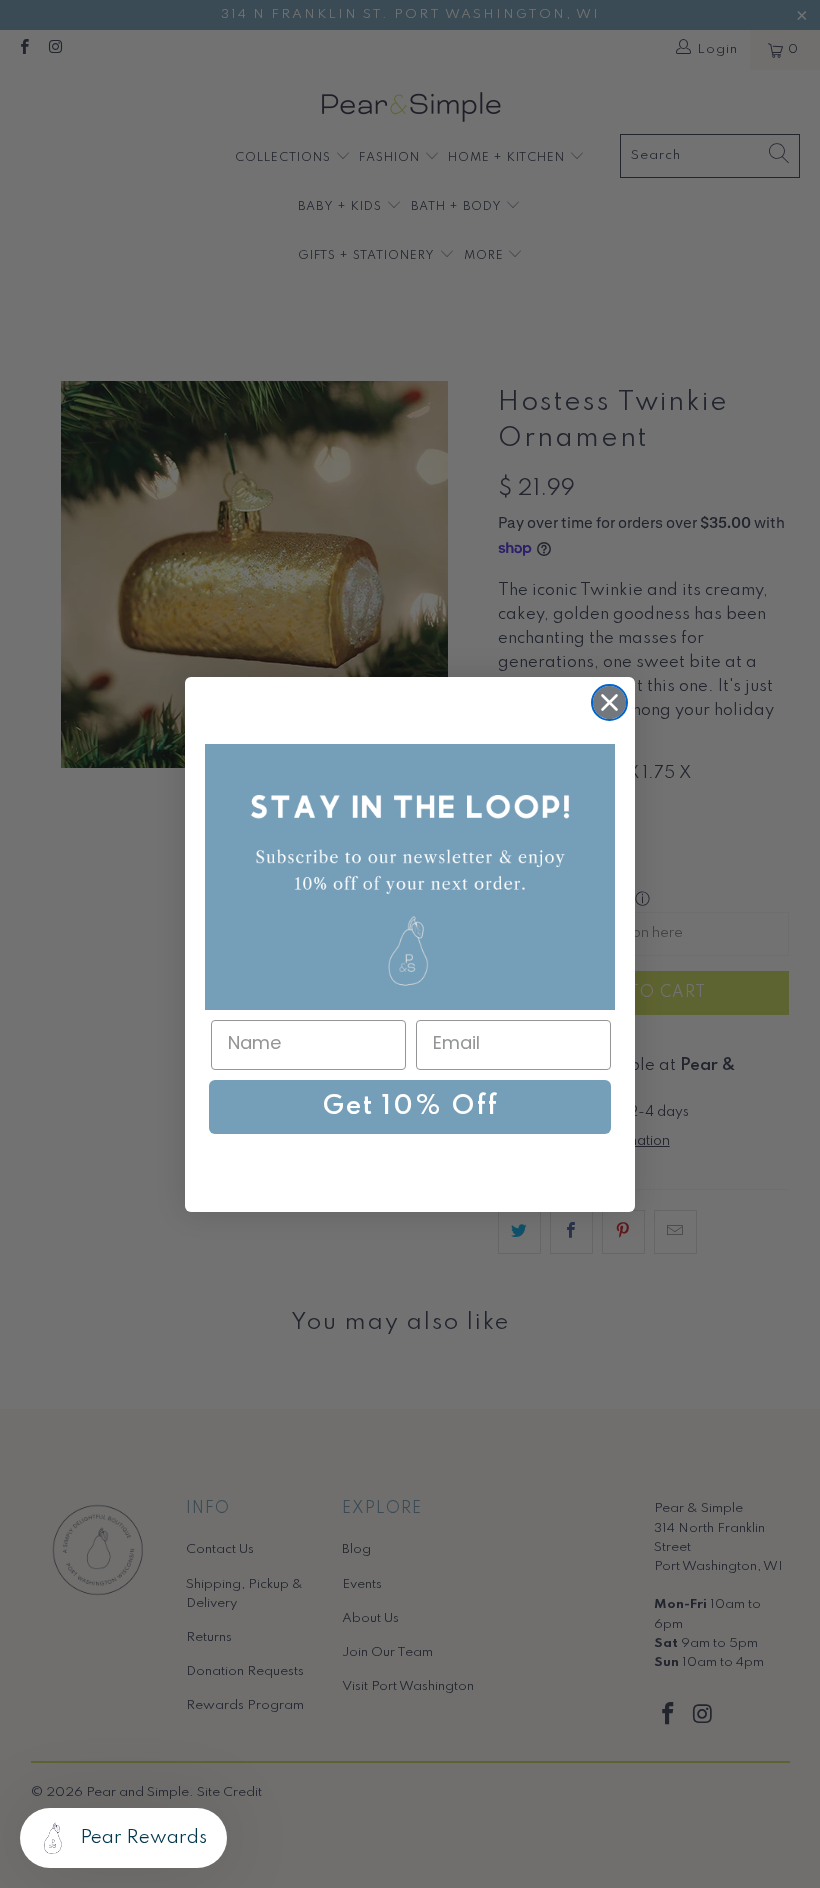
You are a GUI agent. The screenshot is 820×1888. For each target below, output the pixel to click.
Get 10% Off (410, 1106)
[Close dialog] (609, 702)
